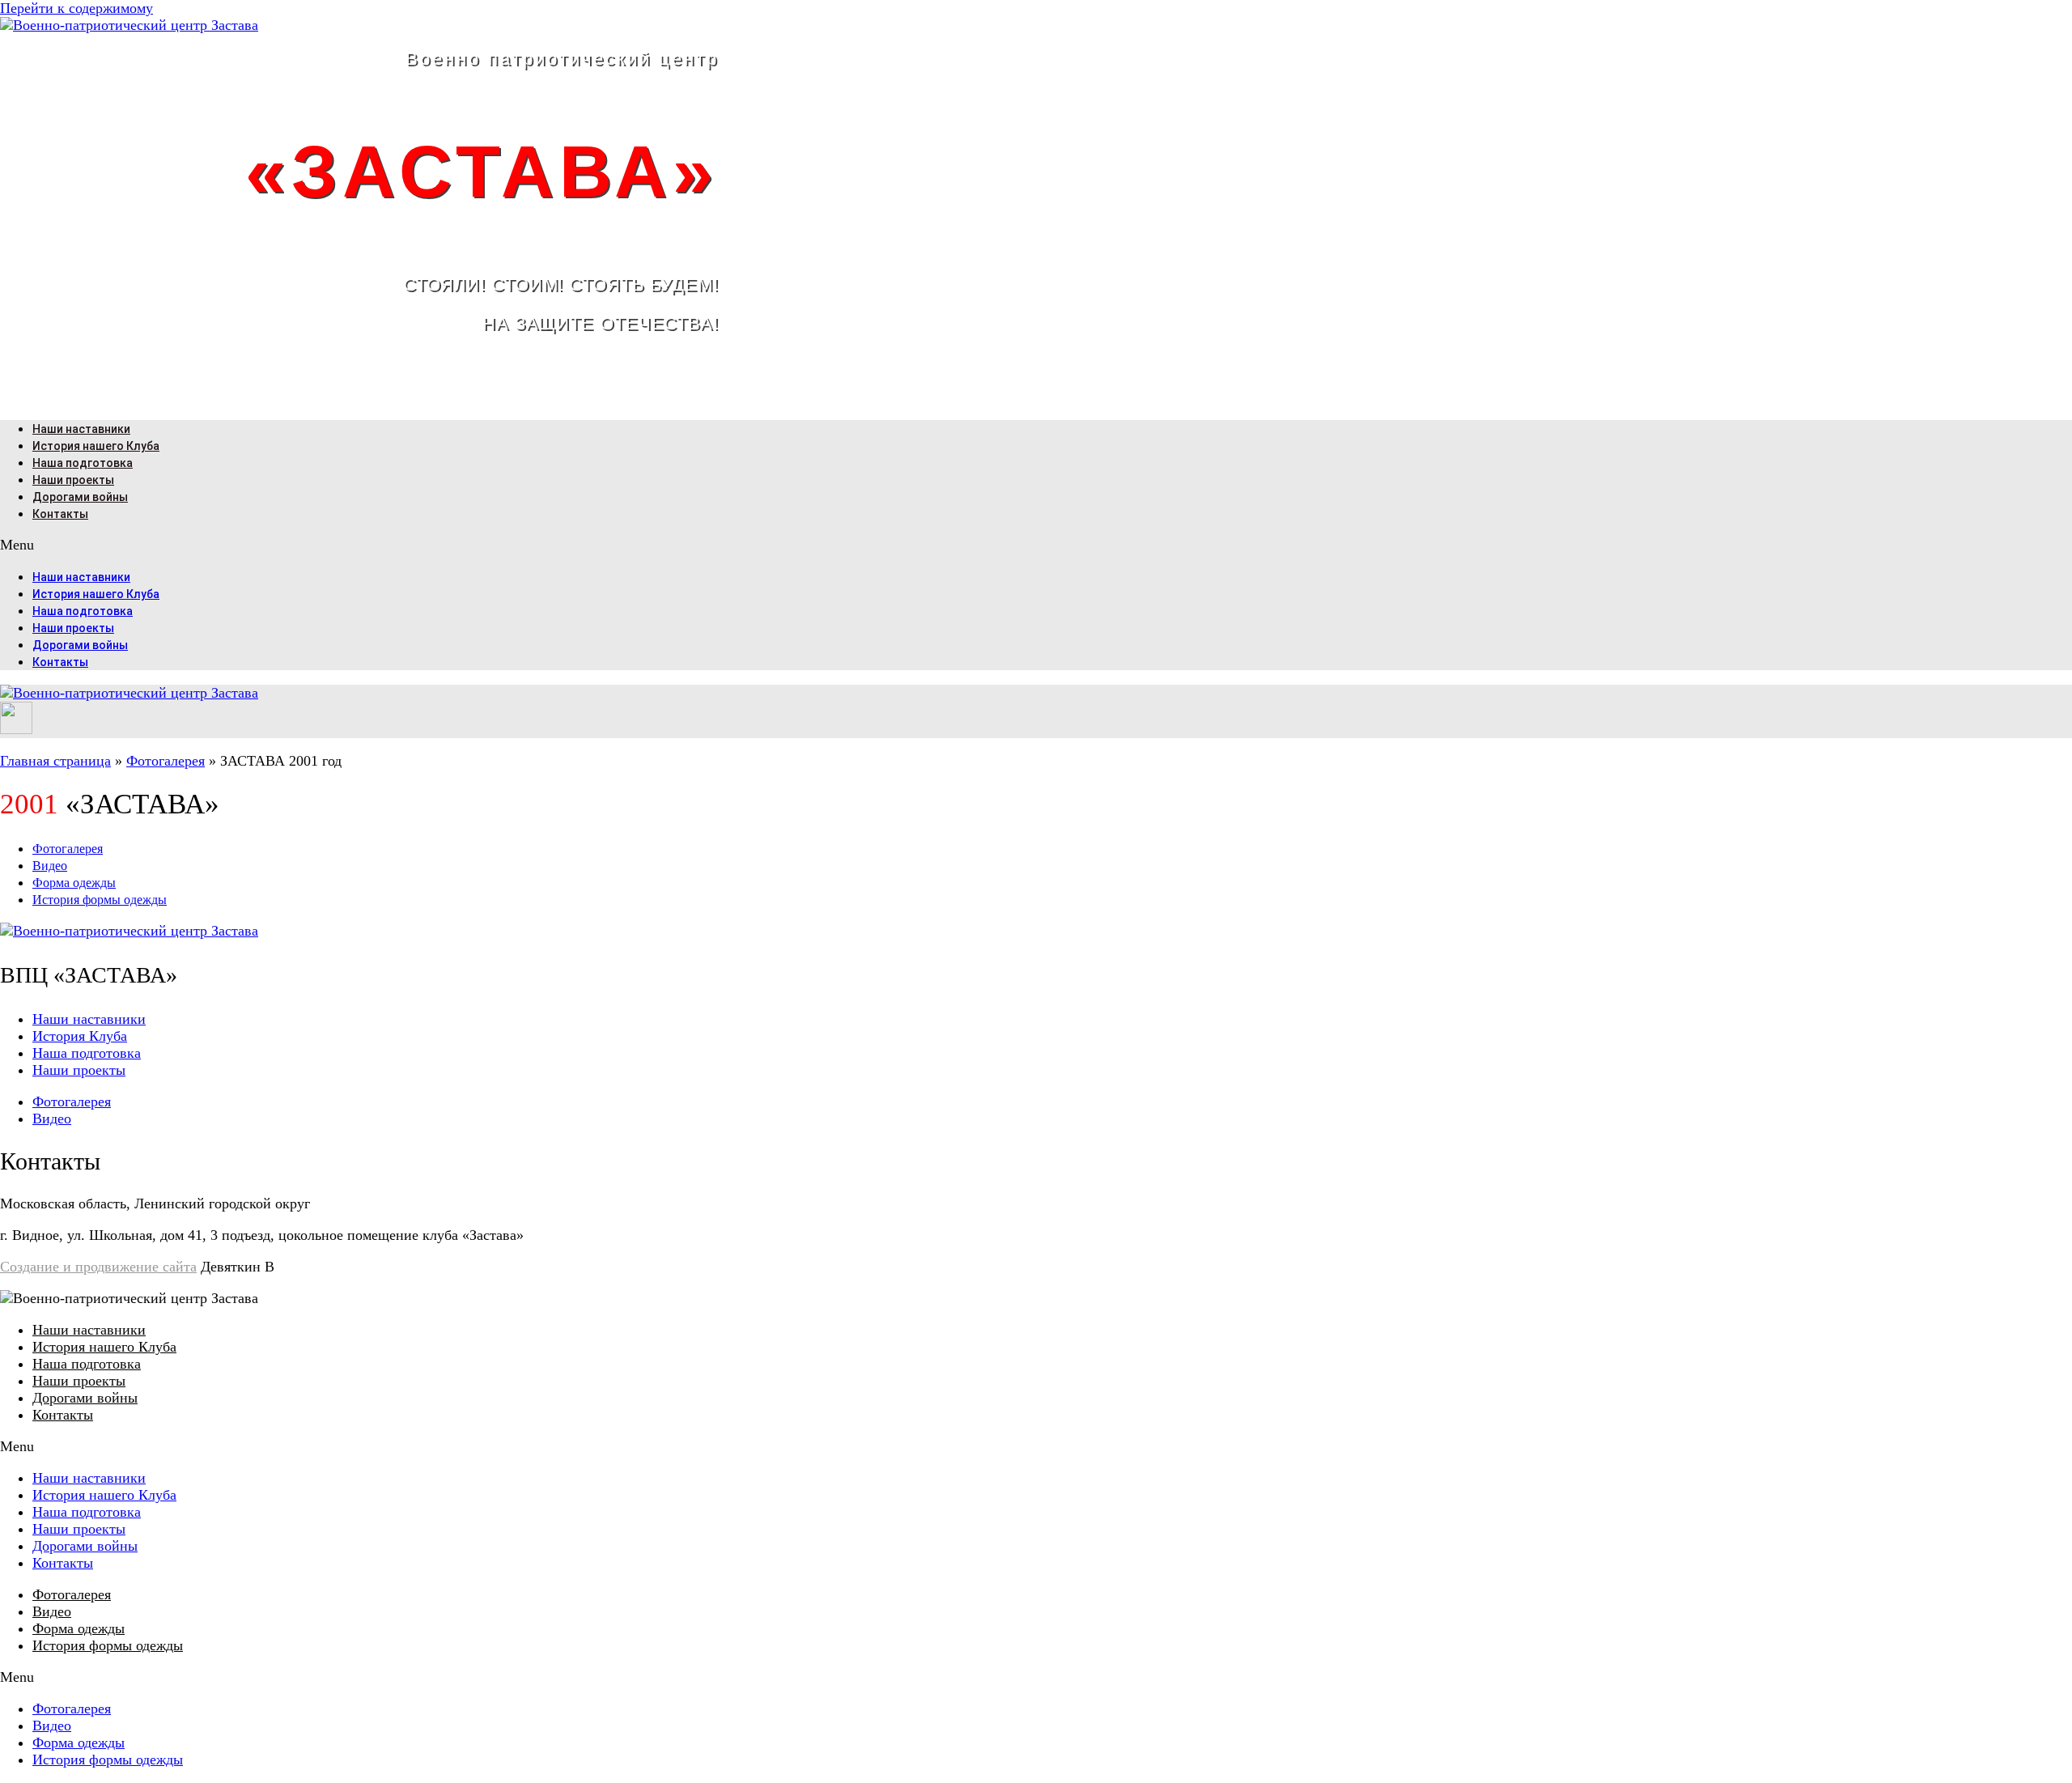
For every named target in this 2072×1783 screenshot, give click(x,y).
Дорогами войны (80, 497)
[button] (1036, 545)
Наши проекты (73, 480)
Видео (50, 866)
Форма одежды (74, 883)
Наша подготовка (83, 463)
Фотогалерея (166, 761)
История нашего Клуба (96, 446)
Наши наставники (81, 429)
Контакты (60, 514)
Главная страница (55, 761)
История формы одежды (100, 900)
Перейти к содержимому (76, 8)
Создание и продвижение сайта (98, 1267)
